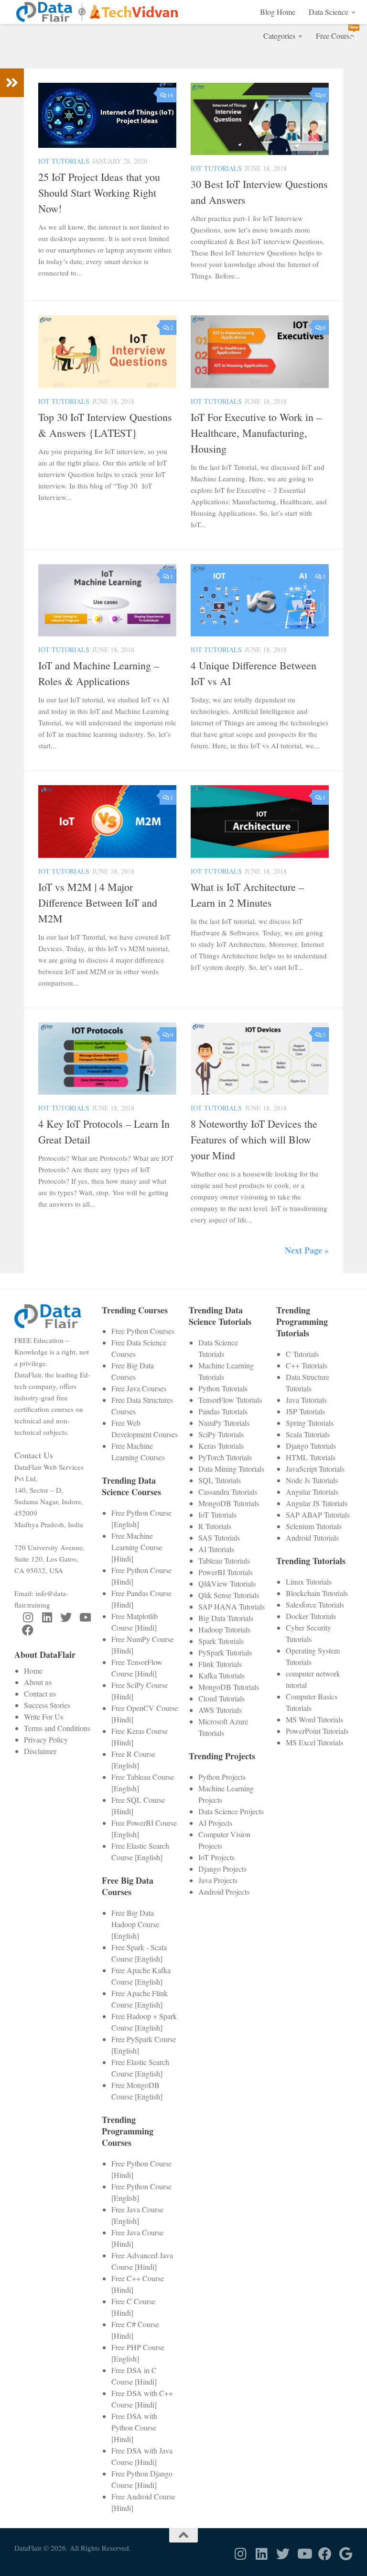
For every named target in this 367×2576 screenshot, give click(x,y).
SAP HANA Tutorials (232, 1606)
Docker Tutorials (311, 1616)
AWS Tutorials (220, 1710)
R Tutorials (215, 1526)
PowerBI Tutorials (226, 1572)
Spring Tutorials (310, 1423)
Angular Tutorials (312, 1492)
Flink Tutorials (220, 1664)
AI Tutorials (216, 1549)
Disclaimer (40, 1751)
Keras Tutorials (221, 1446)
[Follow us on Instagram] (28, 1617)
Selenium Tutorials (314, 1526)
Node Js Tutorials (312, 1480)
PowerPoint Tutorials (317, 1731)
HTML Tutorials (311, 1457)
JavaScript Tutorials (315, 1469)
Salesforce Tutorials (315, 1604)
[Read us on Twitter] (66, 1617)
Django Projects (222, 1869)
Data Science (329, 12)
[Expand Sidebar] (12, 83)
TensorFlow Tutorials (230, 1400)
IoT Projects (216, 1857)
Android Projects (224, 1892)
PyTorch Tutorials (225, 1457)
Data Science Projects (231, 1811)
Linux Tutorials (309, 1582)
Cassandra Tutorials (228, 1492)
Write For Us (43, 1716)
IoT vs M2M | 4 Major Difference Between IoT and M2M (98, 903)
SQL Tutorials (220, 1480)
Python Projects (222, 1777)
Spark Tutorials (221, 1641)
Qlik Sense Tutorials (229, 1595)
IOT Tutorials (64, 161)
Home (33, 1671)
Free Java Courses (139, 1388)
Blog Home (278, 12)
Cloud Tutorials (221, 1698)
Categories (279, 36)
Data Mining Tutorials (231, 1469)
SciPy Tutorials (221, 1434)
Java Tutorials (306, 1400)
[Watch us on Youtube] (85, 1617)
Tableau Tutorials (224, 1560)
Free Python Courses (143, 1331)
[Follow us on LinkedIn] (47, 1617)
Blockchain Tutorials (317, 1593)
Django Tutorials (311, 1446)
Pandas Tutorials (223, 1411)
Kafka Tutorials (221, 1675)
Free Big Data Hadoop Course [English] (135, 1924)
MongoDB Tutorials (229, 1503)
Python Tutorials (223, 1388)
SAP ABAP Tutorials (318, 1515)
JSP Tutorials (305, 1411)
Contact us (40, 1693)
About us (38, 1682)
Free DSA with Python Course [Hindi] (134, 2427)
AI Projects (215, 1823)
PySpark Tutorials (225, 1652)
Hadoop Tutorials (224, 1629)
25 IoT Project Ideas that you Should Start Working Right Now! (99, 193)
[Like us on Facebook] (28, 1630)
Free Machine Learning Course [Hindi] (137, 1547)
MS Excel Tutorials (314, 1742)
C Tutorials (302, 1354)
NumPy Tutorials (224, 1423)
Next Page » (307, 1250)
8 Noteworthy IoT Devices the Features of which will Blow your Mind (254, 1139)
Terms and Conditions (57, 1728)
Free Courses (336, 36)
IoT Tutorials (217, 1515)
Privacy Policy (46, 1739)
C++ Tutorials (307, 1365)
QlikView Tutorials (227, 1583)
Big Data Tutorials (226, 1618)
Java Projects (218, 1880)
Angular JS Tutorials (317, 1503)
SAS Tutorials (219, 1538)
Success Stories (47, 1705)
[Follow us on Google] (346, 2554)
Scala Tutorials (308, 1434)
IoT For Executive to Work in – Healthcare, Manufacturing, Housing (256, 433)
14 (170, 95)
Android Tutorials (312, 1538)
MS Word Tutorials (314, 1719)
